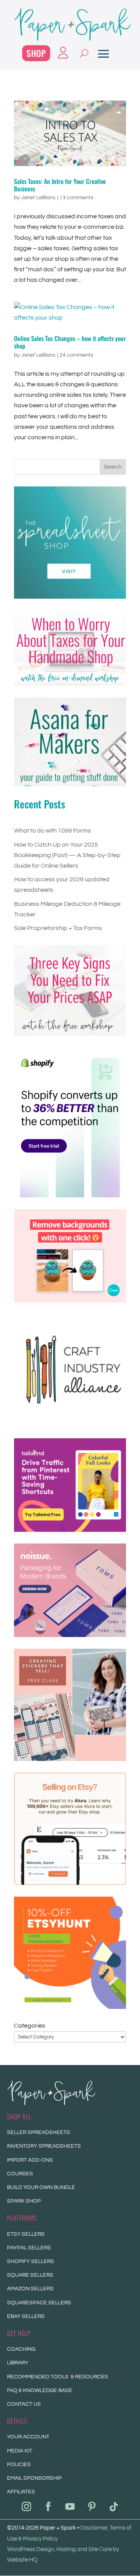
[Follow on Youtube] (70, 2507)
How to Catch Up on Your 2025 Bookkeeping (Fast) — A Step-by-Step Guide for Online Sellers (67, 855)
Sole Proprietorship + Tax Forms (58, 928)
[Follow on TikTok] (114, 2507)
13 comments (76, 198)
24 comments (76, 355)
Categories (30, 2026)
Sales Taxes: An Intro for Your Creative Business (60, 185)
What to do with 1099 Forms (52, 831)
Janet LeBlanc (38, 198)
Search (113, 467)
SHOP (36, 53)
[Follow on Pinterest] (92, 2507)
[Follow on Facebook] (48, 2507)
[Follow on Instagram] (26, 2507)
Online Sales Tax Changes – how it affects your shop (70, 342)
